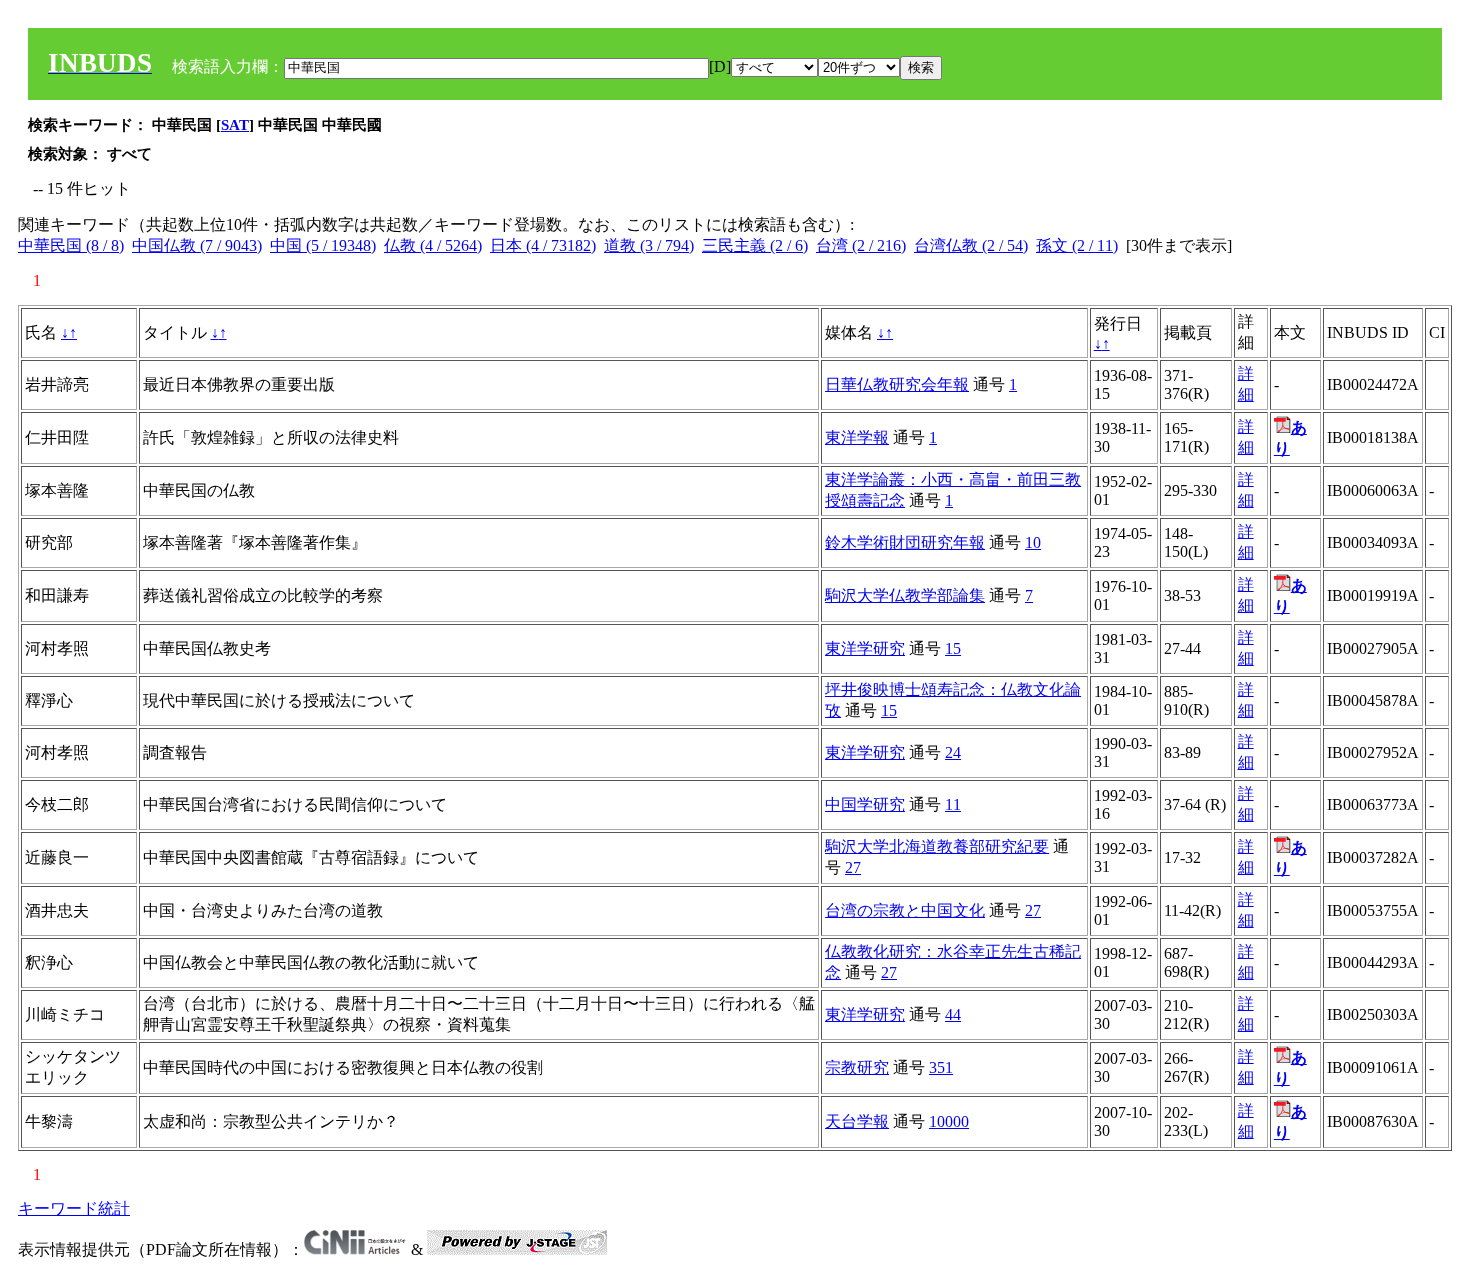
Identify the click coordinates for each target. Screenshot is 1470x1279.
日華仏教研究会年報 (897, 384)
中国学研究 (865, 804)
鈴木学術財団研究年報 (905, 542)
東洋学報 (857, 437)
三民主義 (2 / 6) (755, 245)
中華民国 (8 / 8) (71, 245)
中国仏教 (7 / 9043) (197, 245)
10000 (949, 1121)
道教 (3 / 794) (649, 245)
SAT (235, 125)
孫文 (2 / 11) (1077, 245)
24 (953, 752)
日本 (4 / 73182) (543, 245)
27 (853, 867)
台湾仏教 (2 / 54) (971, 245)
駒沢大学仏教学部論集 (905, 595)
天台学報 (857, 1121)
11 (953, 804)
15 (953, 648)
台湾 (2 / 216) (861, 245)
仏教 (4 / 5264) (433, 245)
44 (953, 1014)
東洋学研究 (865, 648)
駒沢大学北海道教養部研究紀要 (937, 846)
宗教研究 (857, 1067)
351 (941, 1067)
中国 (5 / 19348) (323, 245)
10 (1033, 542)
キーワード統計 (74, 1208)
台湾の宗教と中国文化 (905, 910)
